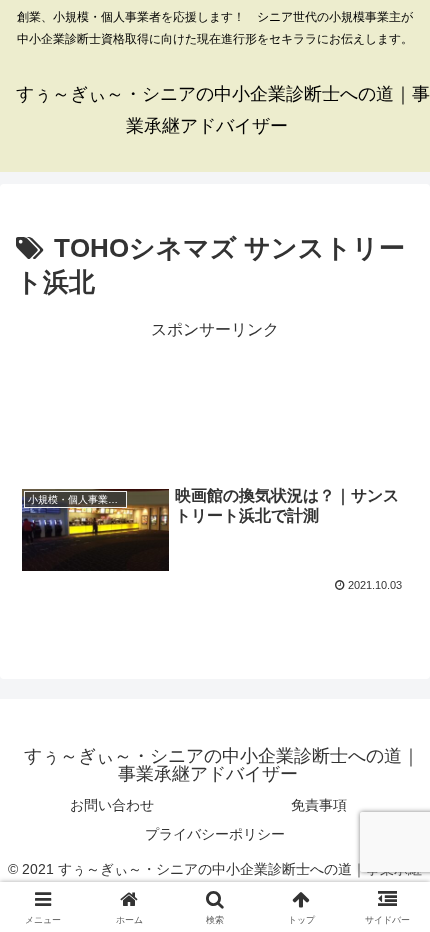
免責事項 (319, 805)
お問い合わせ (112, 805)
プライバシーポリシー (215, 834)
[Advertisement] (215, 398)
